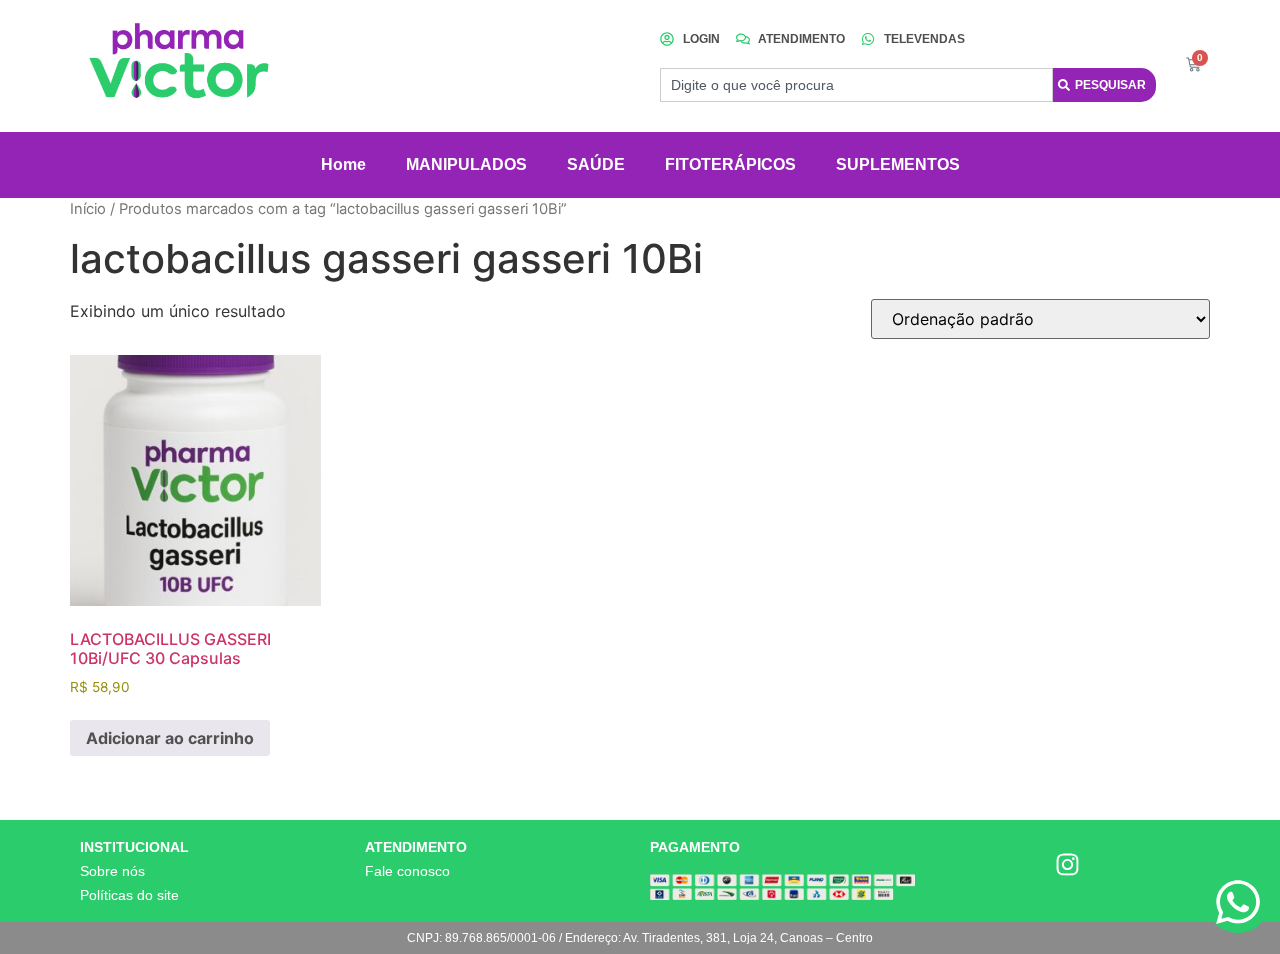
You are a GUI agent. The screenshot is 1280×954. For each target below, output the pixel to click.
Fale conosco (407, 871)
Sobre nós (112, 871)
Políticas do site (129, 895)
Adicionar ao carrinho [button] (170, 738)
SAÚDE (596, 164)
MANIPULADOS (466, 164)
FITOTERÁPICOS (730, 164)
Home (343, 164)
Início (88, 209)
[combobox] (856, 85)
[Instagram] (1068, 865)
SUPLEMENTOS (898, 164)
